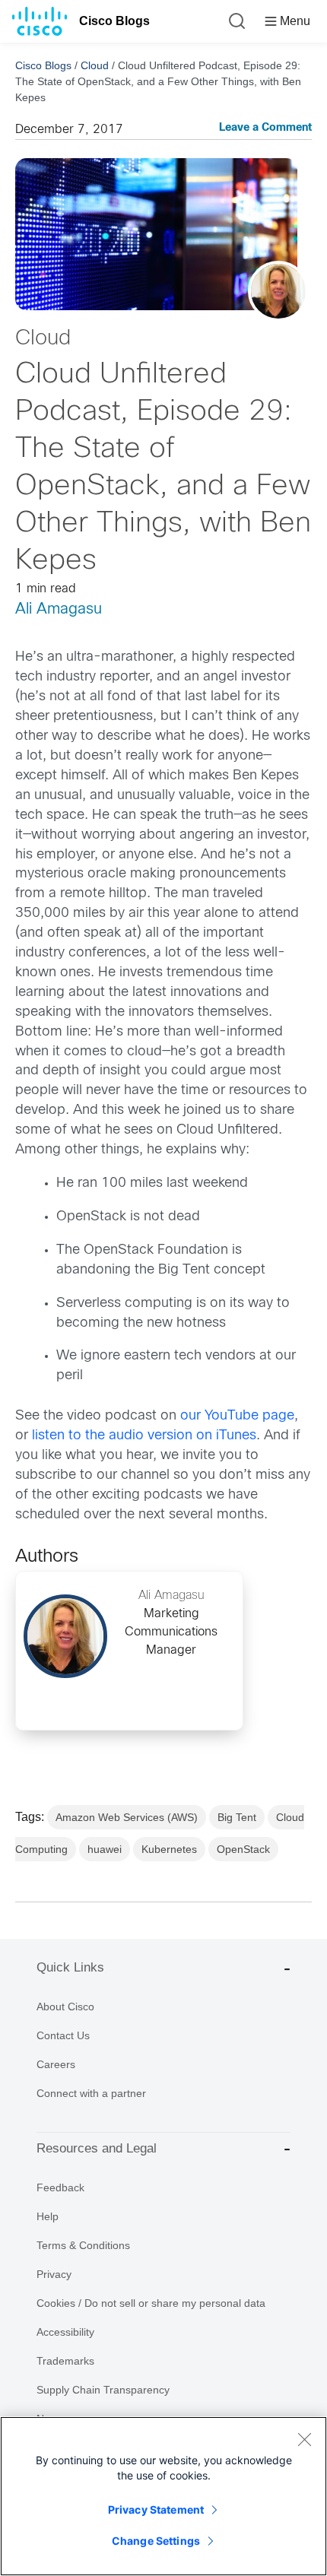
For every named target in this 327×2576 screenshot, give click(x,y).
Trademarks (65, 2361)
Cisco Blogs (114, 21)
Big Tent (237, 1817)
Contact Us (63, 2035)
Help (48, 2216)
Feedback (60, 2187)
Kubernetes (169, 1849)
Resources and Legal (97, 2148)
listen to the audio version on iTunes (144, 1436)
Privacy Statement (156, 2509)
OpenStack (243, 1849)
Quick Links (70, 1967)
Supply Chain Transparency (103, 2390)
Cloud (95, 65)
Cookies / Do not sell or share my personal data (151, 2303)
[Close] (304, 2439)
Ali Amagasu (59, 609)
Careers (56, 2064)
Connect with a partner (91, 2093)
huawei (105, 1849)
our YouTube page (237, 1416)
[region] (163, 2496)
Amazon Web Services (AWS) (127, 1817)
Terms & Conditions (83, 2245)
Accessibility (65, 2332)
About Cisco (65, 2007)
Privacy (54, 2274)
